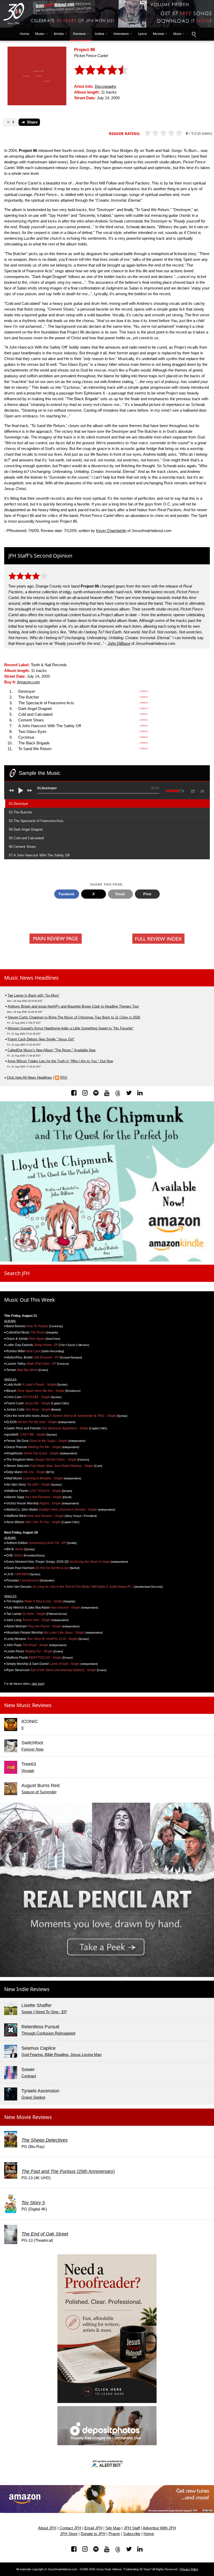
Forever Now (32, 1749)
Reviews (79, 34)
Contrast (29, 2076)
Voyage (28, 1771)
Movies (158, 34)
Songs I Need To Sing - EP (44, 2012)
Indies (100, 34)
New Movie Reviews (28, 2117)
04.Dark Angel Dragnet (26, 829)
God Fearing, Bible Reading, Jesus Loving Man (61, 2055)
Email (120, 894)
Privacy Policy (189, 2569)
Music (40, 34)
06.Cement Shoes (22, 847)
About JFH (47, 2528)
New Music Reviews (28, 1705)
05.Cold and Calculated (26, 838)
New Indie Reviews (27, 1989)
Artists (59, 34)
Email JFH (93, 2528)
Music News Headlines (31, 978)
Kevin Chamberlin (111, 531)
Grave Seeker (33, 2097)
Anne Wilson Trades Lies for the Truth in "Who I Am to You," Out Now (60, 1061)
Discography (106, 87)
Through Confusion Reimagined (48, 2033)
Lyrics (142, 34)
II (22, 1728)
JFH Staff (132, 2528)
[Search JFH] (194, 34)
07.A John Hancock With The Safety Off (39, 855)
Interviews (121, 34)
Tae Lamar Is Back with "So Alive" (34, 995)
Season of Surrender (39, 1792)
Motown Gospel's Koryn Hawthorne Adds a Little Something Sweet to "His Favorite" (71, 1028)
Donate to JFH (93, 2534)
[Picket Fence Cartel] (37, 75)
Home (23, 34)
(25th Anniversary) (68, 2171)
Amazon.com (28, 682)
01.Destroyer (19, 804)
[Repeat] (193, 790)
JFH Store (69, 2534)
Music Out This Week (30, 1300)
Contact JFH (70, 2528)
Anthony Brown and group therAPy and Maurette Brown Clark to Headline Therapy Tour (73, 1006)
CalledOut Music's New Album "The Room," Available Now (52, 1050)
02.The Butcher (20, 812)
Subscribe (132, 2534)
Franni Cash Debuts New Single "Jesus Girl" (41, 1039)
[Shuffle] (202, 790)
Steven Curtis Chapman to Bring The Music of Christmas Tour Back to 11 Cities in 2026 (74, 1017)
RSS (64, 1077)
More (177, 34)
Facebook (67, 894)
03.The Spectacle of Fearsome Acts (36, 821)
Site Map (113, 2528)
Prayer (114, 2534)
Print (147, 894)
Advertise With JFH (159, 2528)
